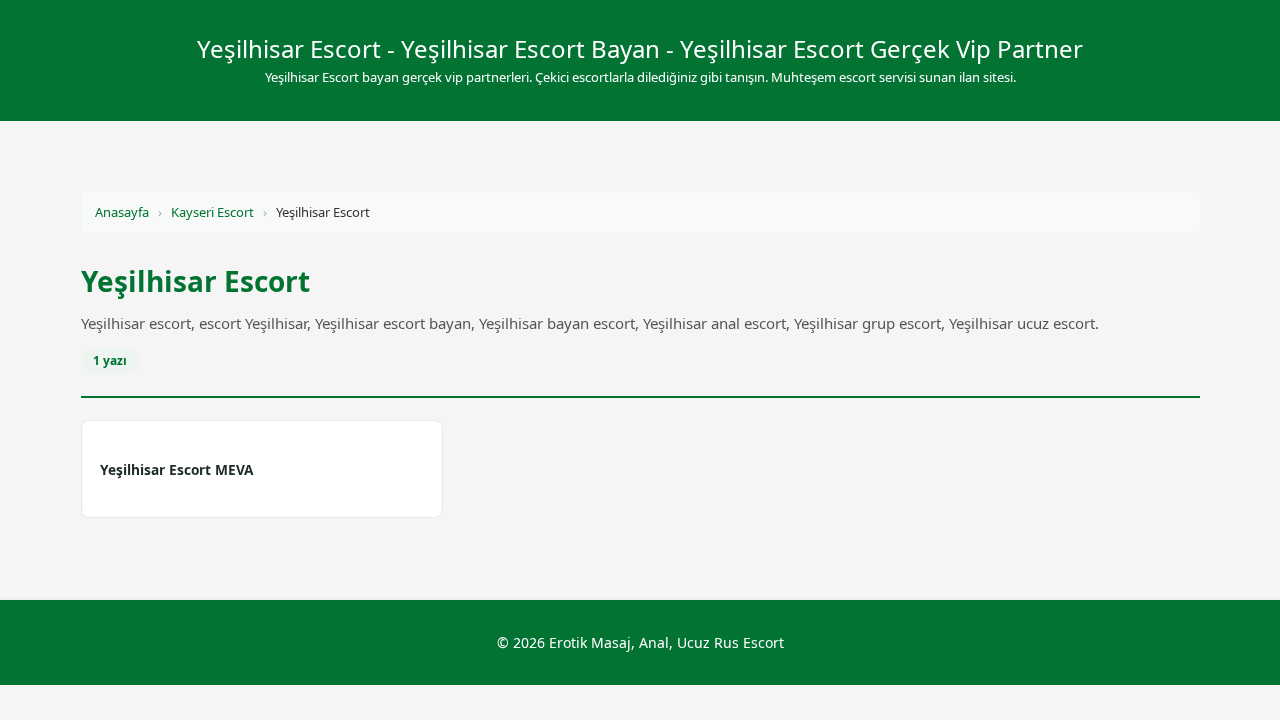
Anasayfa (122, 212)
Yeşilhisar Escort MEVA (176, 469)
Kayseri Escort (212, 212)
